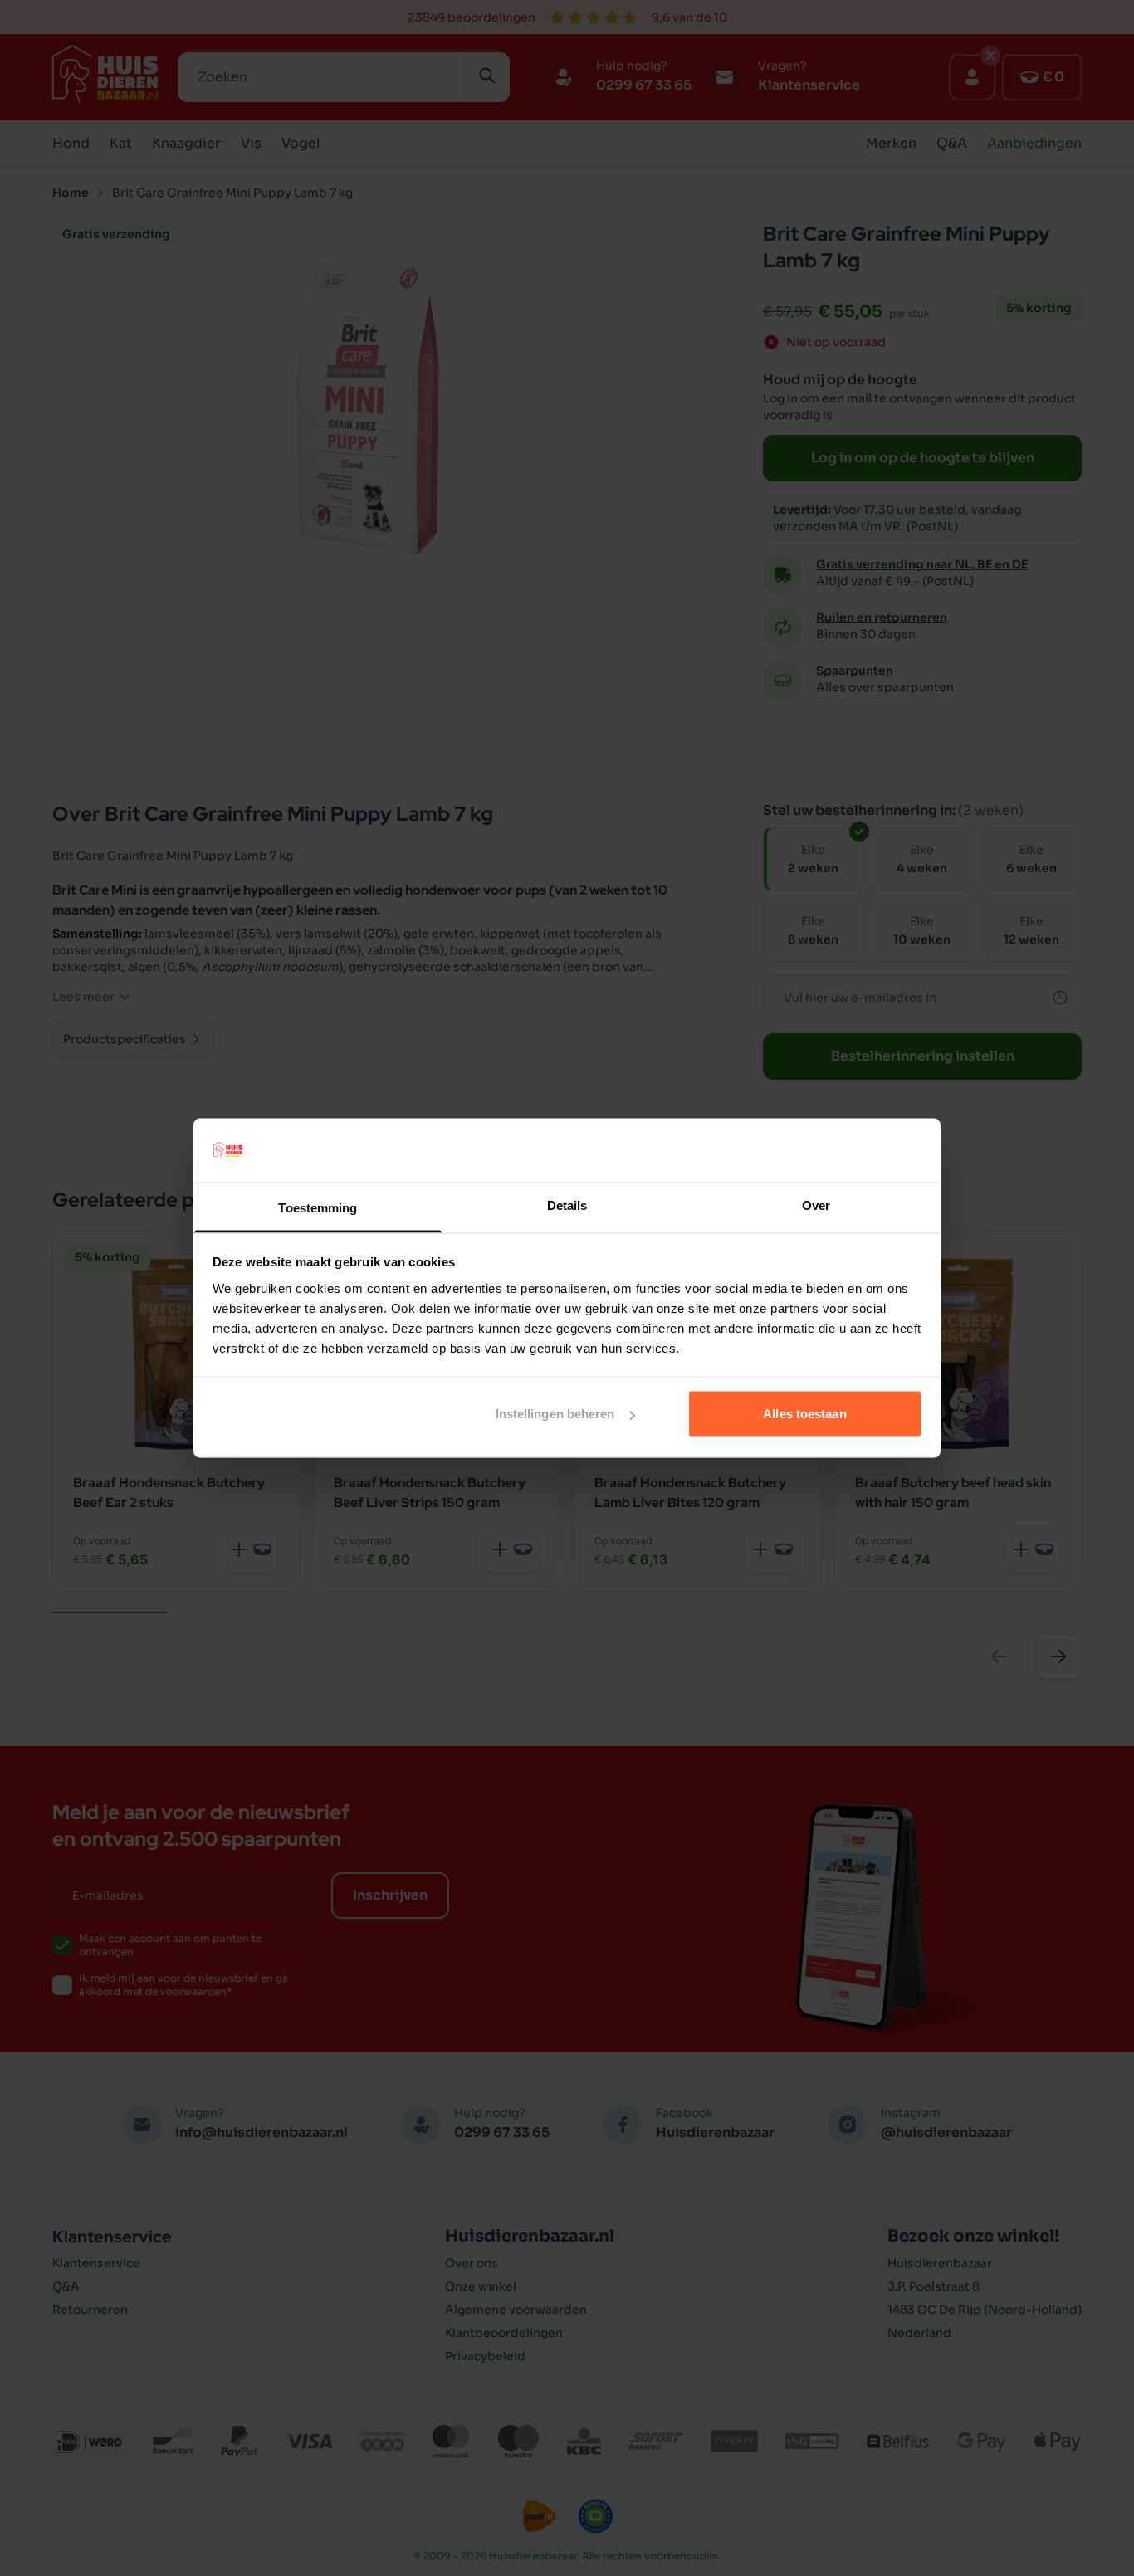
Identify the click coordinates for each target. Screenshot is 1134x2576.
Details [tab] (567, 1205)
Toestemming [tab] (318, 1207)
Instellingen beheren (555, 1414)
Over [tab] (816, 1205)
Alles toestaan (804, 1414)
